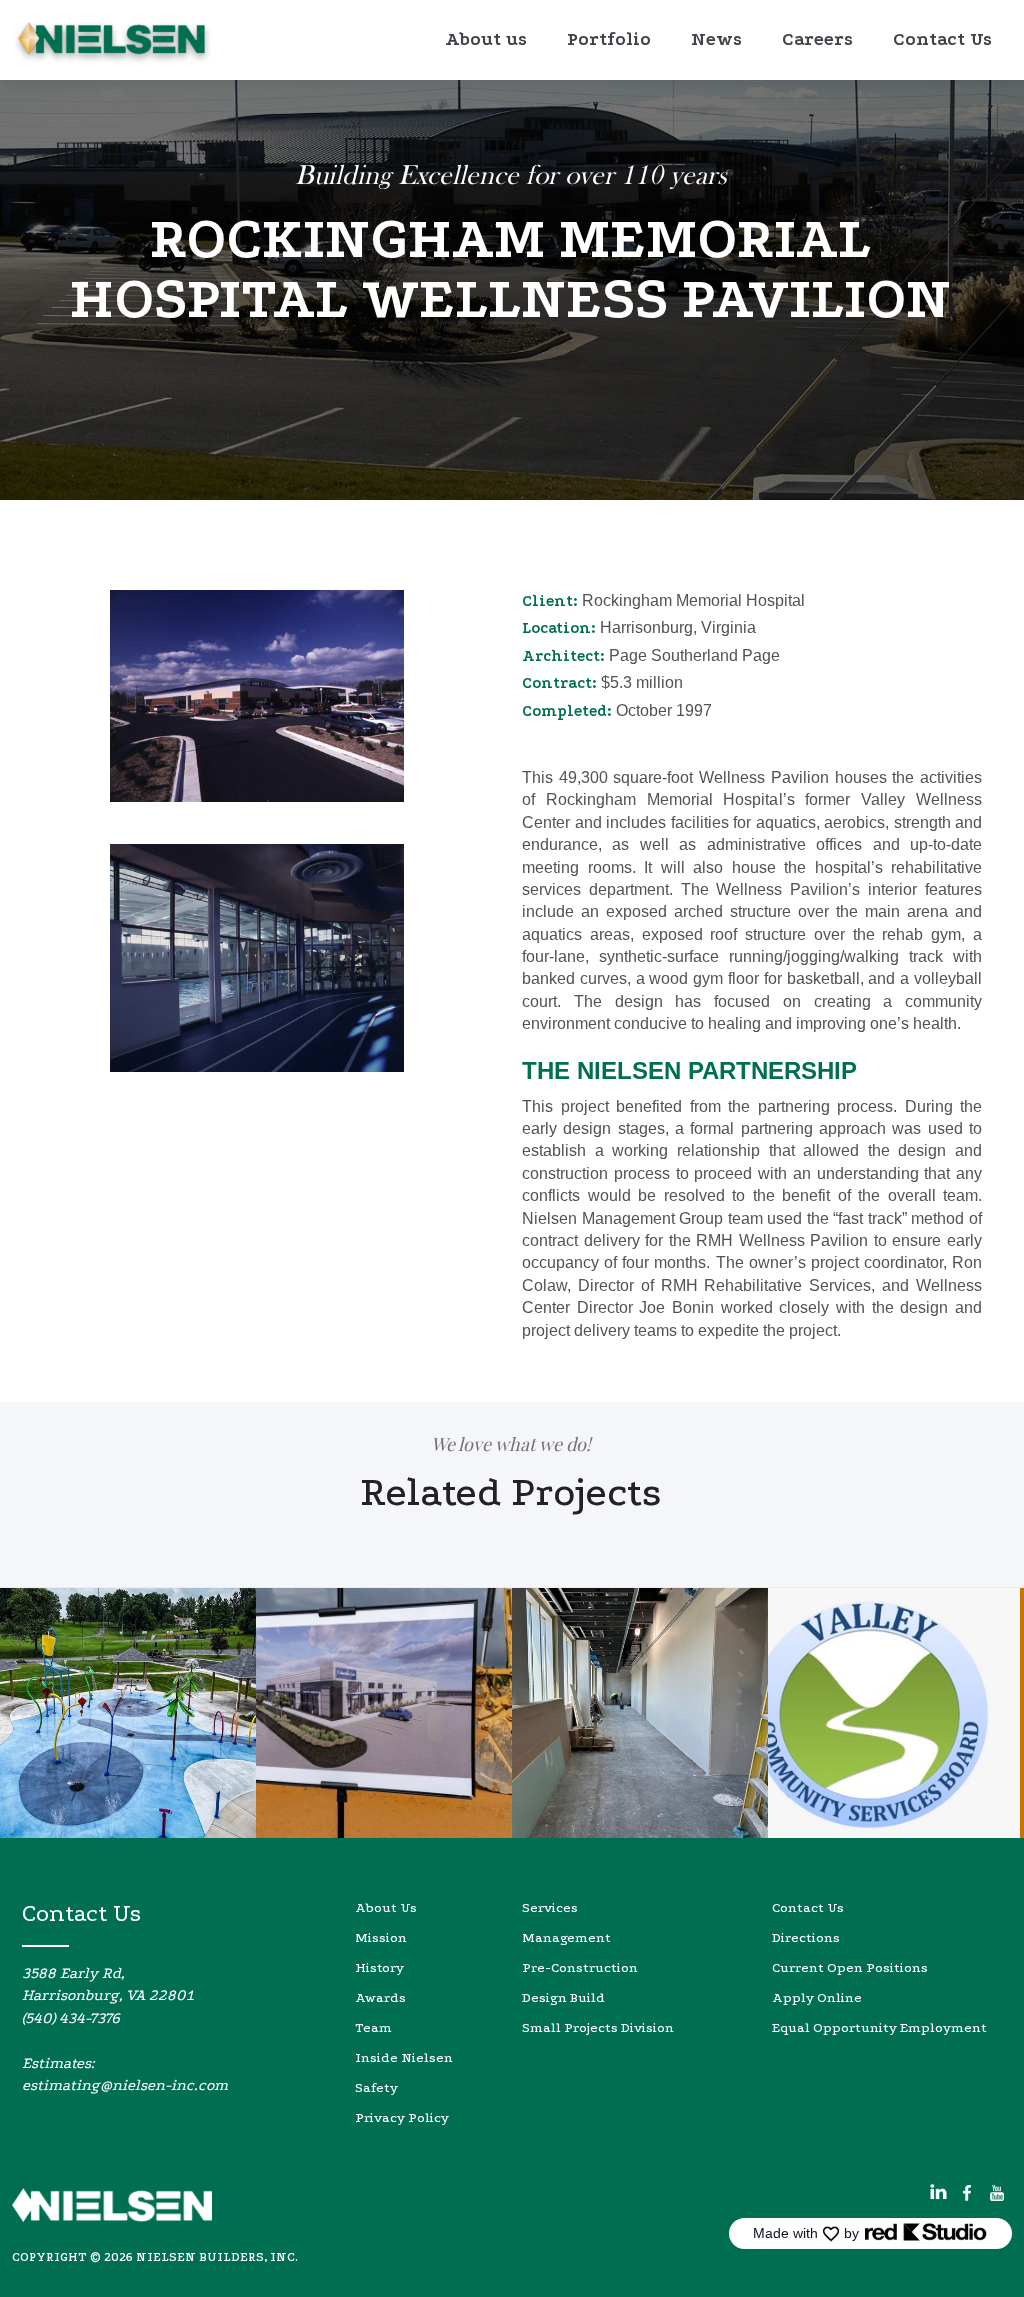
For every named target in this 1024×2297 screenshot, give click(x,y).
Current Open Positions (850, 1967)
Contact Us (808, 1907)
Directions (806, 1937)
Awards (380, 1997)
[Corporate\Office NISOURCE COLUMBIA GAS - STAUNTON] (384, 1713)
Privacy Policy (402, 2117)
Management (566, 1937)
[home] (112, 42)
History (379, 1967)
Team (373, 2027)
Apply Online (817, 1997)
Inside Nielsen (404, 2057)
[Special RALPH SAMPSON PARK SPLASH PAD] (128, 1713)
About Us (386, 1907)
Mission (381, 1937)
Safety (376, 2087)
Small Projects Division (598, 2027)
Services (550, 1907)
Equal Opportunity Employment (879, 2027)
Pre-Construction (580, 1967)
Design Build (563, 1997)
